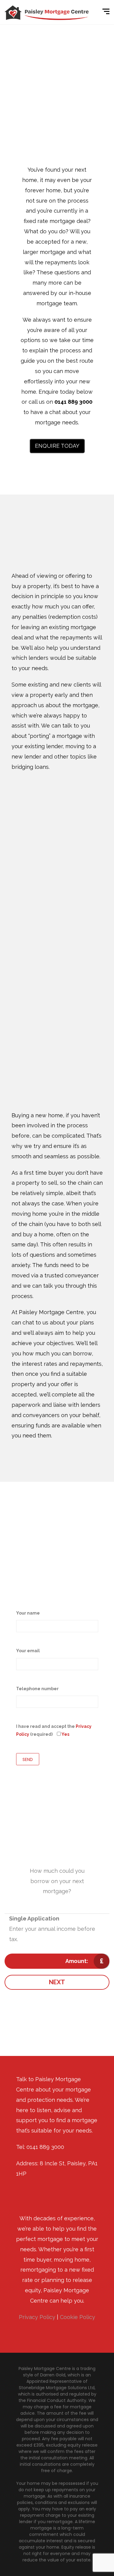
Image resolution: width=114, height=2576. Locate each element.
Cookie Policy (78, 2317)
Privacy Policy (37, 2317)
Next (57, 1982)
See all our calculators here (57, 2018)
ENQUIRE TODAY (57, 446)
